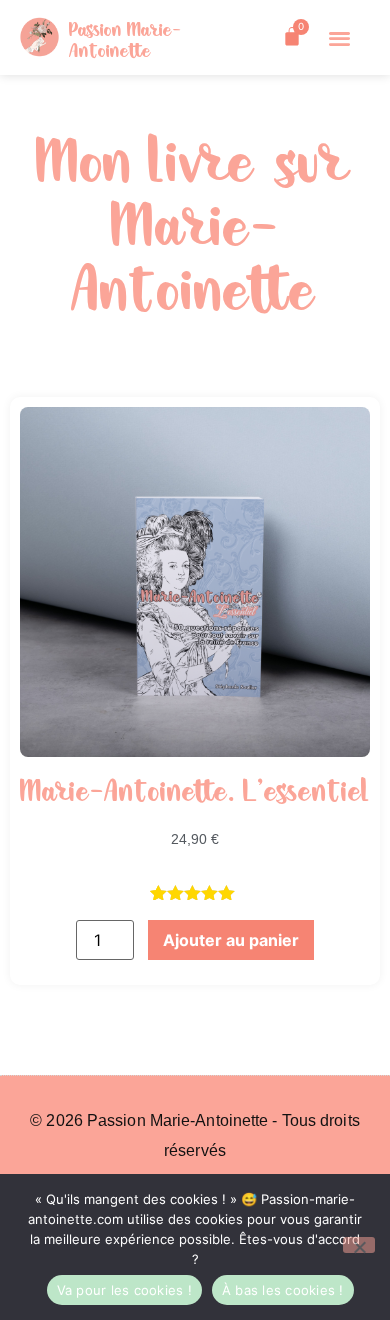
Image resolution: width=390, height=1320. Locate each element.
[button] (339, 37)
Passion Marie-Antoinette (125, 41)
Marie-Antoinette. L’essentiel (195, 793)
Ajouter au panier (231, 940)
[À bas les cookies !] (359, 1245)
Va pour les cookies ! (124, 1290)
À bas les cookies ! (283, 1290)
